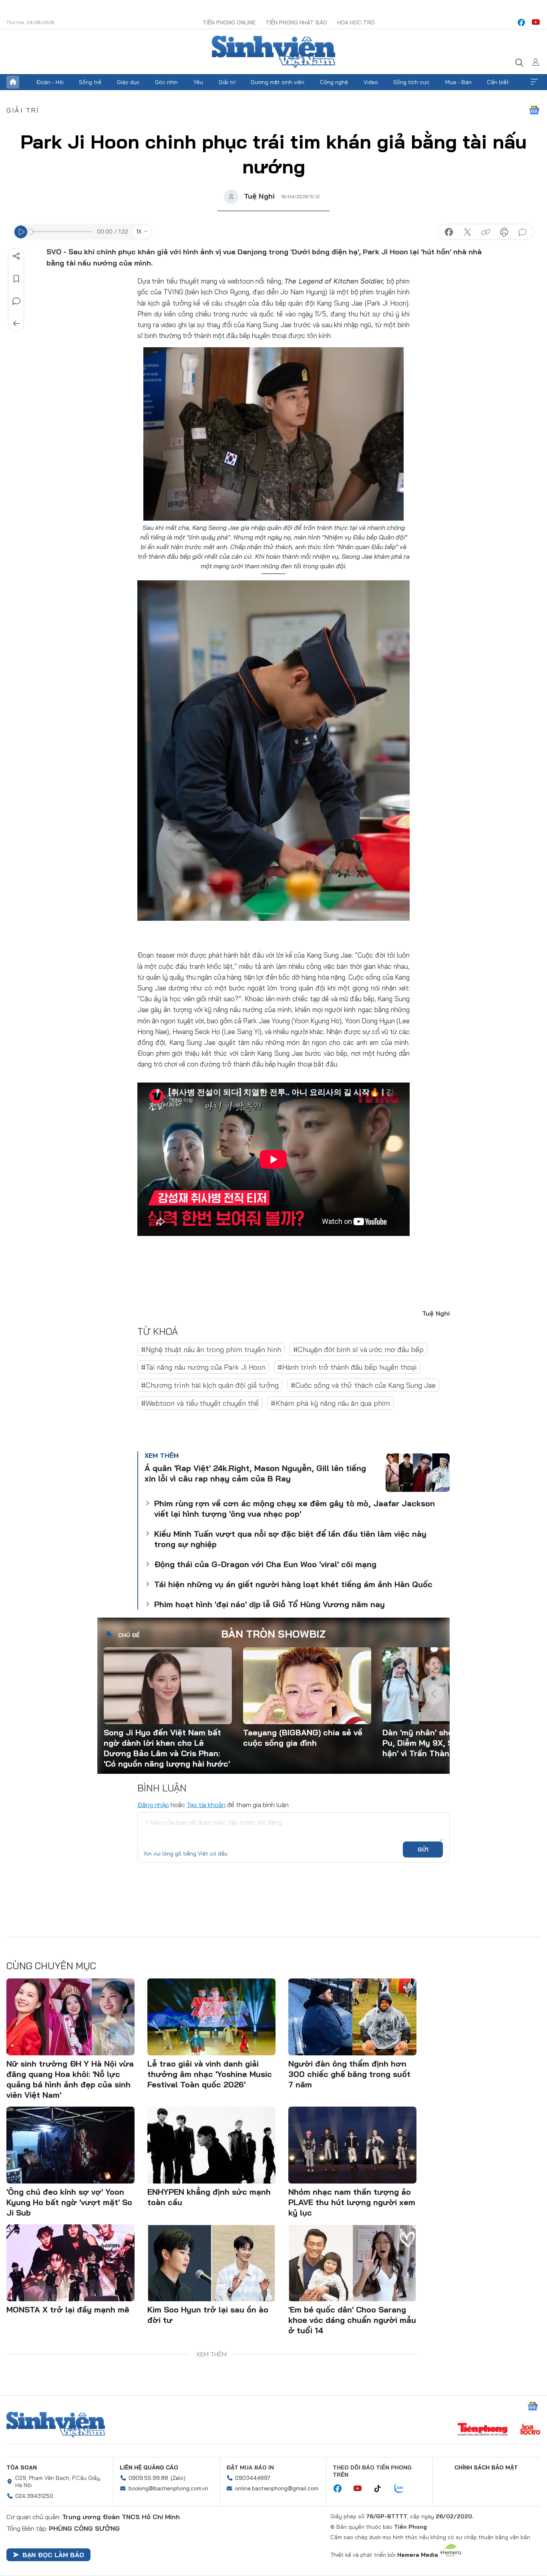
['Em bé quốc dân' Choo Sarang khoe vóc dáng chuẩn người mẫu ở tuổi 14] (352, 2263)
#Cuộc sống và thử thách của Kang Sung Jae (363, 1385)
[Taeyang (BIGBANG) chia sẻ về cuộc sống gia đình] (307, 1686)
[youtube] (536, 22)
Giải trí (227, 82)
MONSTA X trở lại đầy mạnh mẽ (68, 2309)
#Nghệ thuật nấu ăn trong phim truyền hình (211, 1349)
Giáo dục (128, 82)
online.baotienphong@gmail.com (277, 2488)
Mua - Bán (459, 82)
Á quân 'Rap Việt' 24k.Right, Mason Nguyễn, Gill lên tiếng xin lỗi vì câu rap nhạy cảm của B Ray (255, 1473)
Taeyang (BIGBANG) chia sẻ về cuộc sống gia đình (303, 1738)
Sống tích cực (411, 82)
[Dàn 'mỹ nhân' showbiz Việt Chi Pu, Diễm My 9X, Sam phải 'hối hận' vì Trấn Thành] (446, 1686)
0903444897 (253, 2478)
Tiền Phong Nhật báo (296, 22)
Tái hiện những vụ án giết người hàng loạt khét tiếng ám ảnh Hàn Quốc (293, 1584)
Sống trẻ (90, 82)
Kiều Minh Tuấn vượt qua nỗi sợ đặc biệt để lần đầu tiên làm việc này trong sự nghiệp (290, 1539)
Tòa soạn (22, 2467)
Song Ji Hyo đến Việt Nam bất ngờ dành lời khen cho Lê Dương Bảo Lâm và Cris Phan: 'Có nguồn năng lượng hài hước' (167, 1748)
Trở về (16, 324)
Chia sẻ (16, 256)
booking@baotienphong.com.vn (168, 2488)
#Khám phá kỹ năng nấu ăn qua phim (330, 1403)
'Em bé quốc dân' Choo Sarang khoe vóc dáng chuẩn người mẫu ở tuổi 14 (352, 2320)
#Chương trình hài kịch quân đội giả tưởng (210, 1385)
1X (139, 231)
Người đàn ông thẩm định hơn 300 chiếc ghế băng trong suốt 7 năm (349, 2074)
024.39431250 (34, 2496)
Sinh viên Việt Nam (56, 2425)
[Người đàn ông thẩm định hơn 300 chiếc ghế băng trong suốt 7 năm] (352, 2017)
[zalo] (403, 2489)
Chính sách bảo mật (486, 2467)
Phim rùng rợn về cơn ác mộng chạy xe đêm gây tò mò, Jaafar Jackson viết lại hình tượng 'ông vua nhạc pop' (295, 1508)
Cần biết (498, 82)
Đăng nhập (153, 1805)
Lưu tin (16, 279)
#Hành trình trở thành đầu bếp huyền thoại (347, 1367)
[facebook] (521, 22)
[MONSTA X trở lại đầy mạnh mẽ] (70, 2263)
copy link (486, 232)
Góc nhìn (166, 82)
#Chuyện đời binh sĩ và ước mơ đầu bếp (358, 1349)
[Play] (21, 232)
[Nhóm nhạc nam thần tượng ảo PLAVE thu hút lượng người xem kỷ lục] (352, 2145)
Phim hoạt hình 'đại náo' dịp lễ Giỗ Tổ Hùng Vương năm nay (269, 1604)
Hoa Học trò (356, 22)
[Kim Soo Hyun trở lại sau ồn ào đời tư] (211, 2263)
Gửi (423, 1849)
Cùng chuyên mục (51, 1966)
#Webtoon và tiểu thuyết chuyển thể (200, 1403)
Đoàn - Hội (50, 82)
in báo (504, 232)
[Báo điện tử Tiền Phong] (483, 2430)
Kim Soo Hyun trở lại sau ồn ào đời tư (208, 2315)
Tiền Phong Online (229, 22)
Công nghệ (334, 82)
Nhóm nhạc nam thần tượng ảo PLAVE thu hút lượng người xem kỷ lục (352, 2202)
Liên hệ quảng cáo (149, 2467)
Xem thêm (534, 82)
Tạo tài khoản (206, 1805)
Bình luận (16, 301)
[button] (434, 1668)
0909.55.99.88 (148, 2478)
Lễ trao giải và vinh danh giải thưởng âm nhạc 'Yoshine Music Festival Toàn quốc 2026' (210, 2074)
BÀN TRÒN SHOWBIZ (273, 1634)
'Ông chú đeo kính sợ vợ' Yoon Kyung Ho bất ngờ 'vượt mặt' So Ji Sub (69, 2202)
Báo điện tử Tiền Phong (273, 52)
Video (371, 82)
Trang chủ (13, 82)
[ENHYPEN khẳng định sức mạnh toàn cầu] (211, 2145)
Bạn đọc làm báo (53, 2555)
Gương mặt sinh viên (278, 82)
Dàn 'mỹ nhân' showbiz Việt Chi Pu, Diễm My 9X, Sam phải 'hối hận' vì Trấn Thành (443, 1743)
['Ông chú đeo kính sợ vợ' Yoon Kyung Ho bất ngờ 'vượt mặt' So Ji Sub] (70, 2145)
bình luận (523, 232)
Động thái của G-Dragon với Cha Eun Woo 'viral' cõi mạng (265, 1564)
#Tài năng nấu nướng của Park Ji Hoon (203, 1367)
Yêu (198, 82)
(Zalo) (178, 2478)
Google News (534, 110)
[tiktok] (382, 2489)
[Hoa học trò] (530, 2430)
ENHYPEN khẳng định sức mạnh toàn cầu (209, 2197)
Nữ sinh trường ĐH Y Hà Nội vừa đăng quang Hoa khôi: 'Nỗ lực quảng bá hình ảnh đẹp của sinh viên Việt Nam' (70, 2079)
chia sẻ (449, 232)
